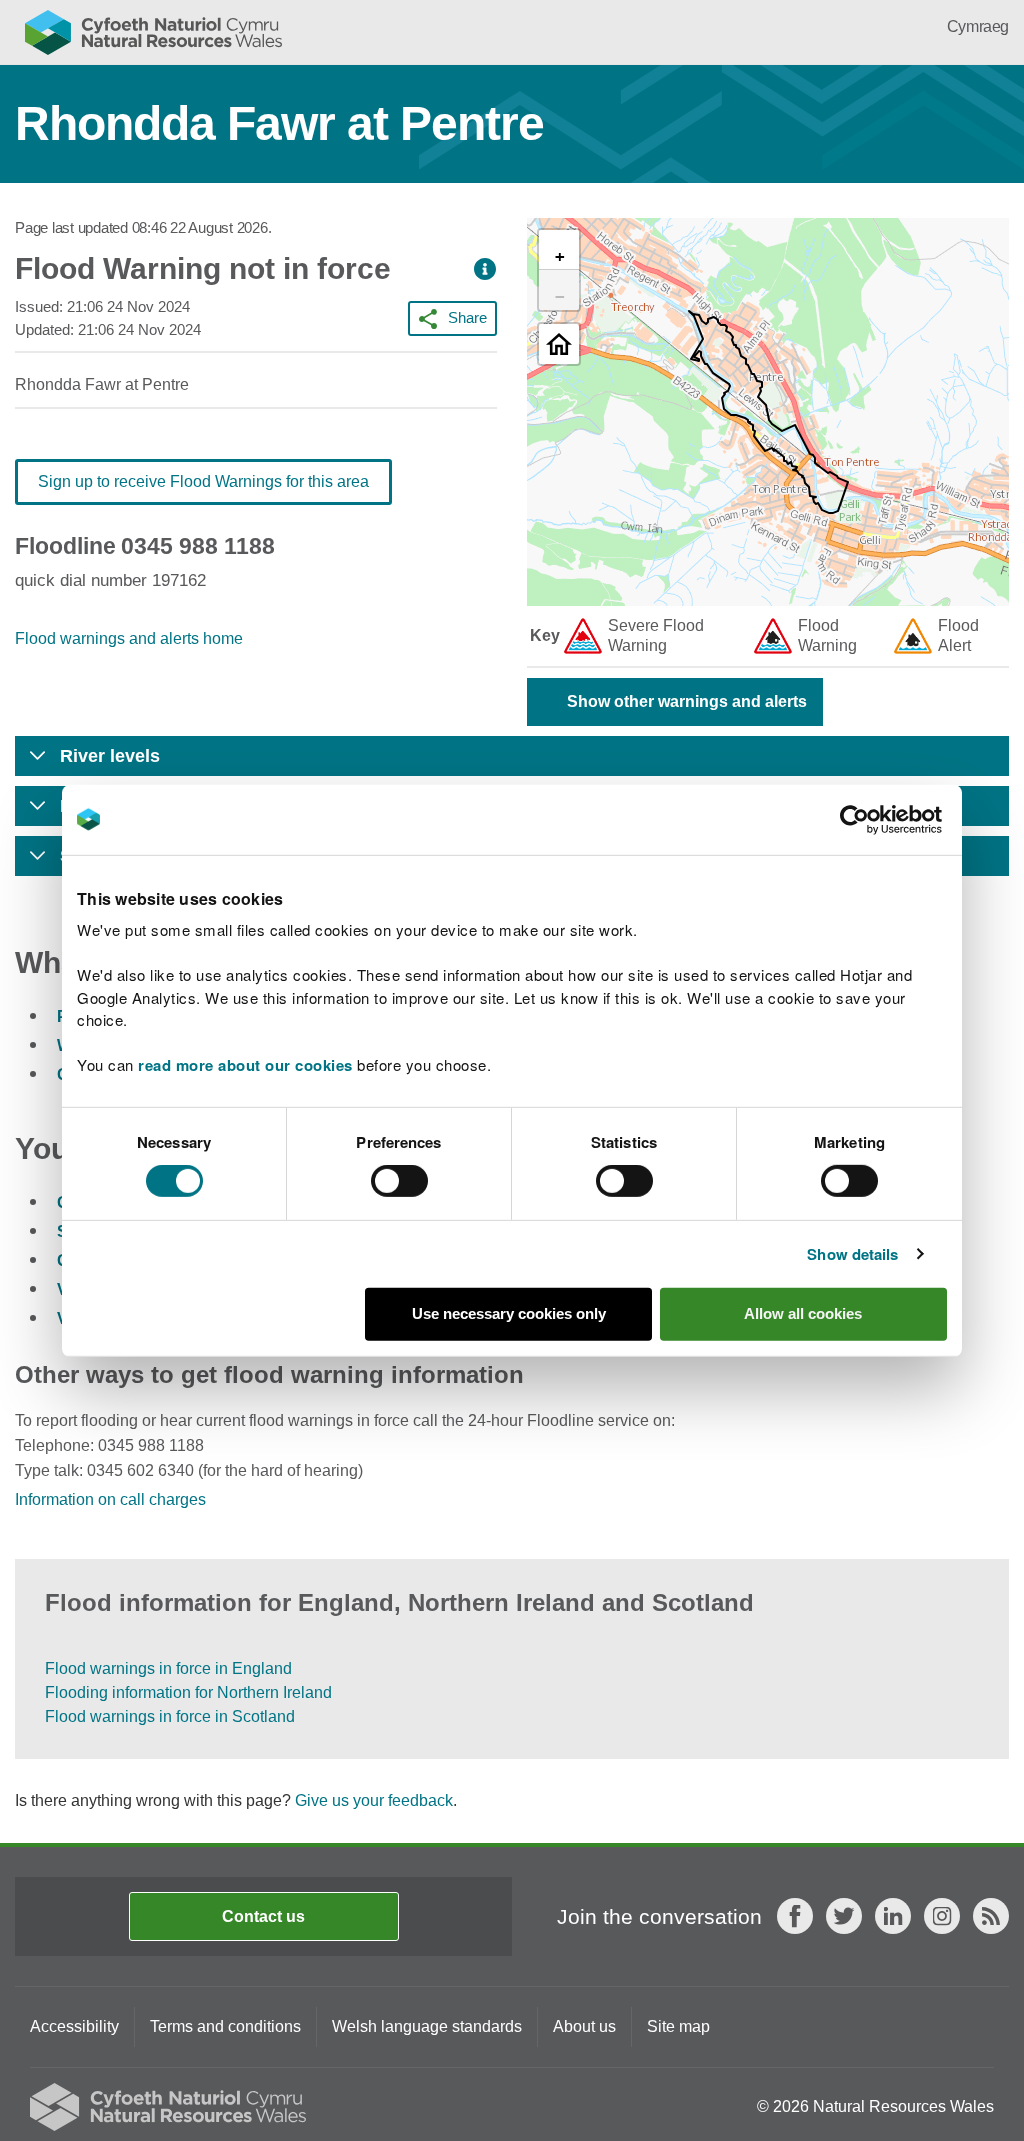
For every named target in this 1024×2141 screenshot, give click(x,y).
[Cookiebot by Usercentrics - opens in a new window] (889, 819)
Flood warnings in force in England (168, 1668)
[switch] (399, 1181)
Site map (678, 2026)
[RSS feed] (991, 1916)
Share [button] (467, 317)
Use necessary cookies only (509, 1313)
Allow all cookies (803, 1313)
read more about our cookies (245, 1065)
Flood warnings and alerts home (129, 638)
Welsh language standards (427, 2026)
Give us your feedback (374, 1800)
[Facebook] (795, 1916)
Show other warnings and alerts (687, 701)
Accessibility (74, 2026)
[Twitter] (844, 1916)
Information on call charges (110, 1499)
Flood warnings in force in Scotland (170, 1716)
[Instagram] (942, 1916)
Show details (852, 1254)
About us (584, 2026)
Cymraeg (978, 26)
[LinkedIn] (893, 1916)
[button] (485, 269)
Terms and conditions (225, 2026)
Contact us (263, 1916)
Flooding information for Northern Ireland (188, 1692)
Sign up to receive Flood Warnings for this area (203, 481)
